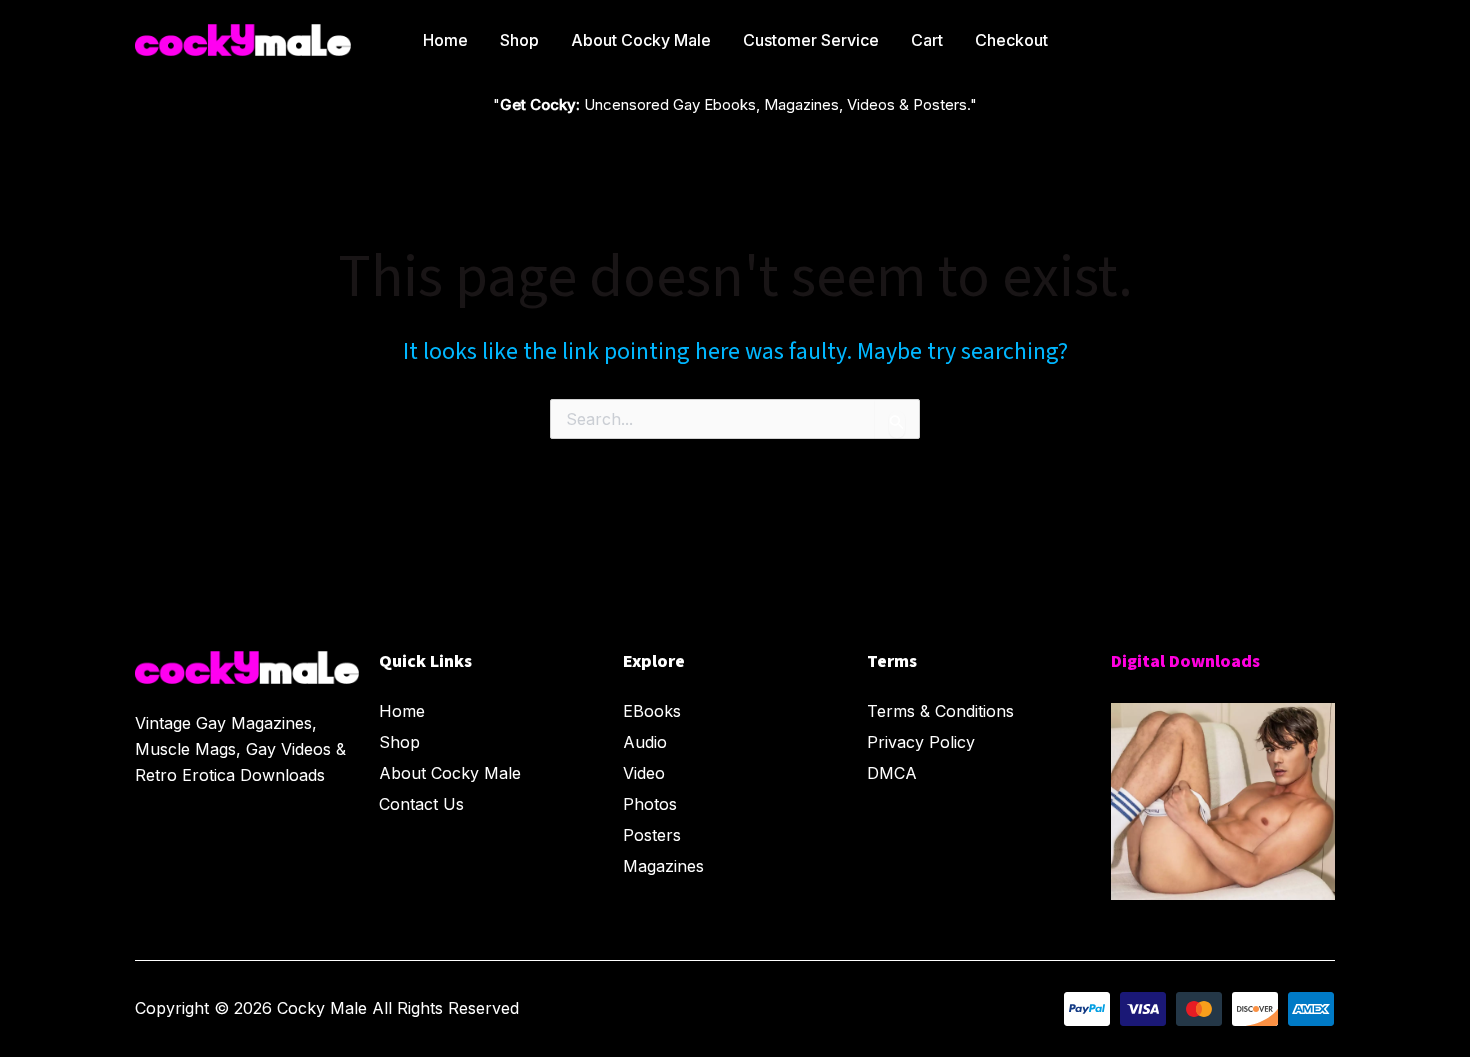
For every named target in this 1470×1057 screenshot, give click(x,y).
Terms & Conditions (940, 711)
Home (445, 40)
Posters (652, 835)
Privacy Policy (921, 742)
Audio (645, 742)
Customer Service (811, 40)
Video (644, 773)
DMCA (892, 773)
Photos (650, 804)
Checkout (1011, 40)
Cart (927, 40)
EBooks (652, 711)
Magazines (663, 866)
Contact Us (421, 804)
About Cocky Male (641, 40)
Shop (519, 40)
